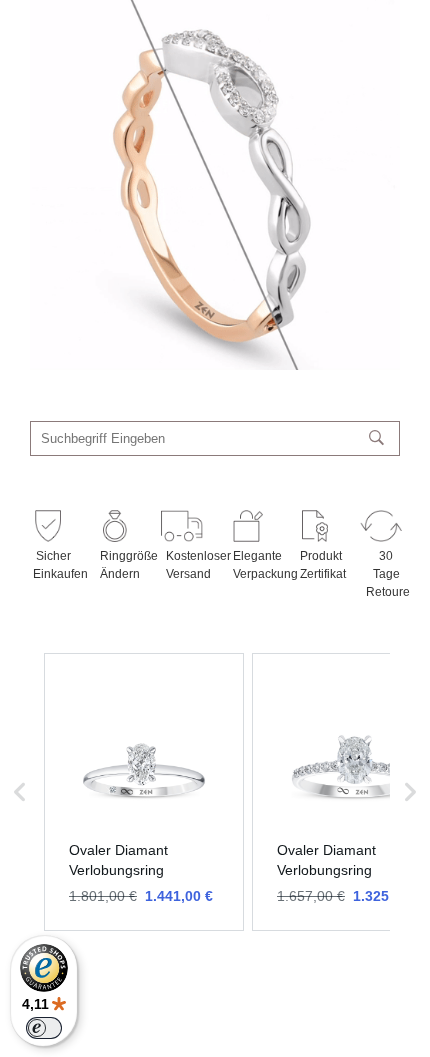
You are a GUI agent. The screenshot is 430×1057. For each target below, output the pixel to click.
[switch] (44, 1028)
